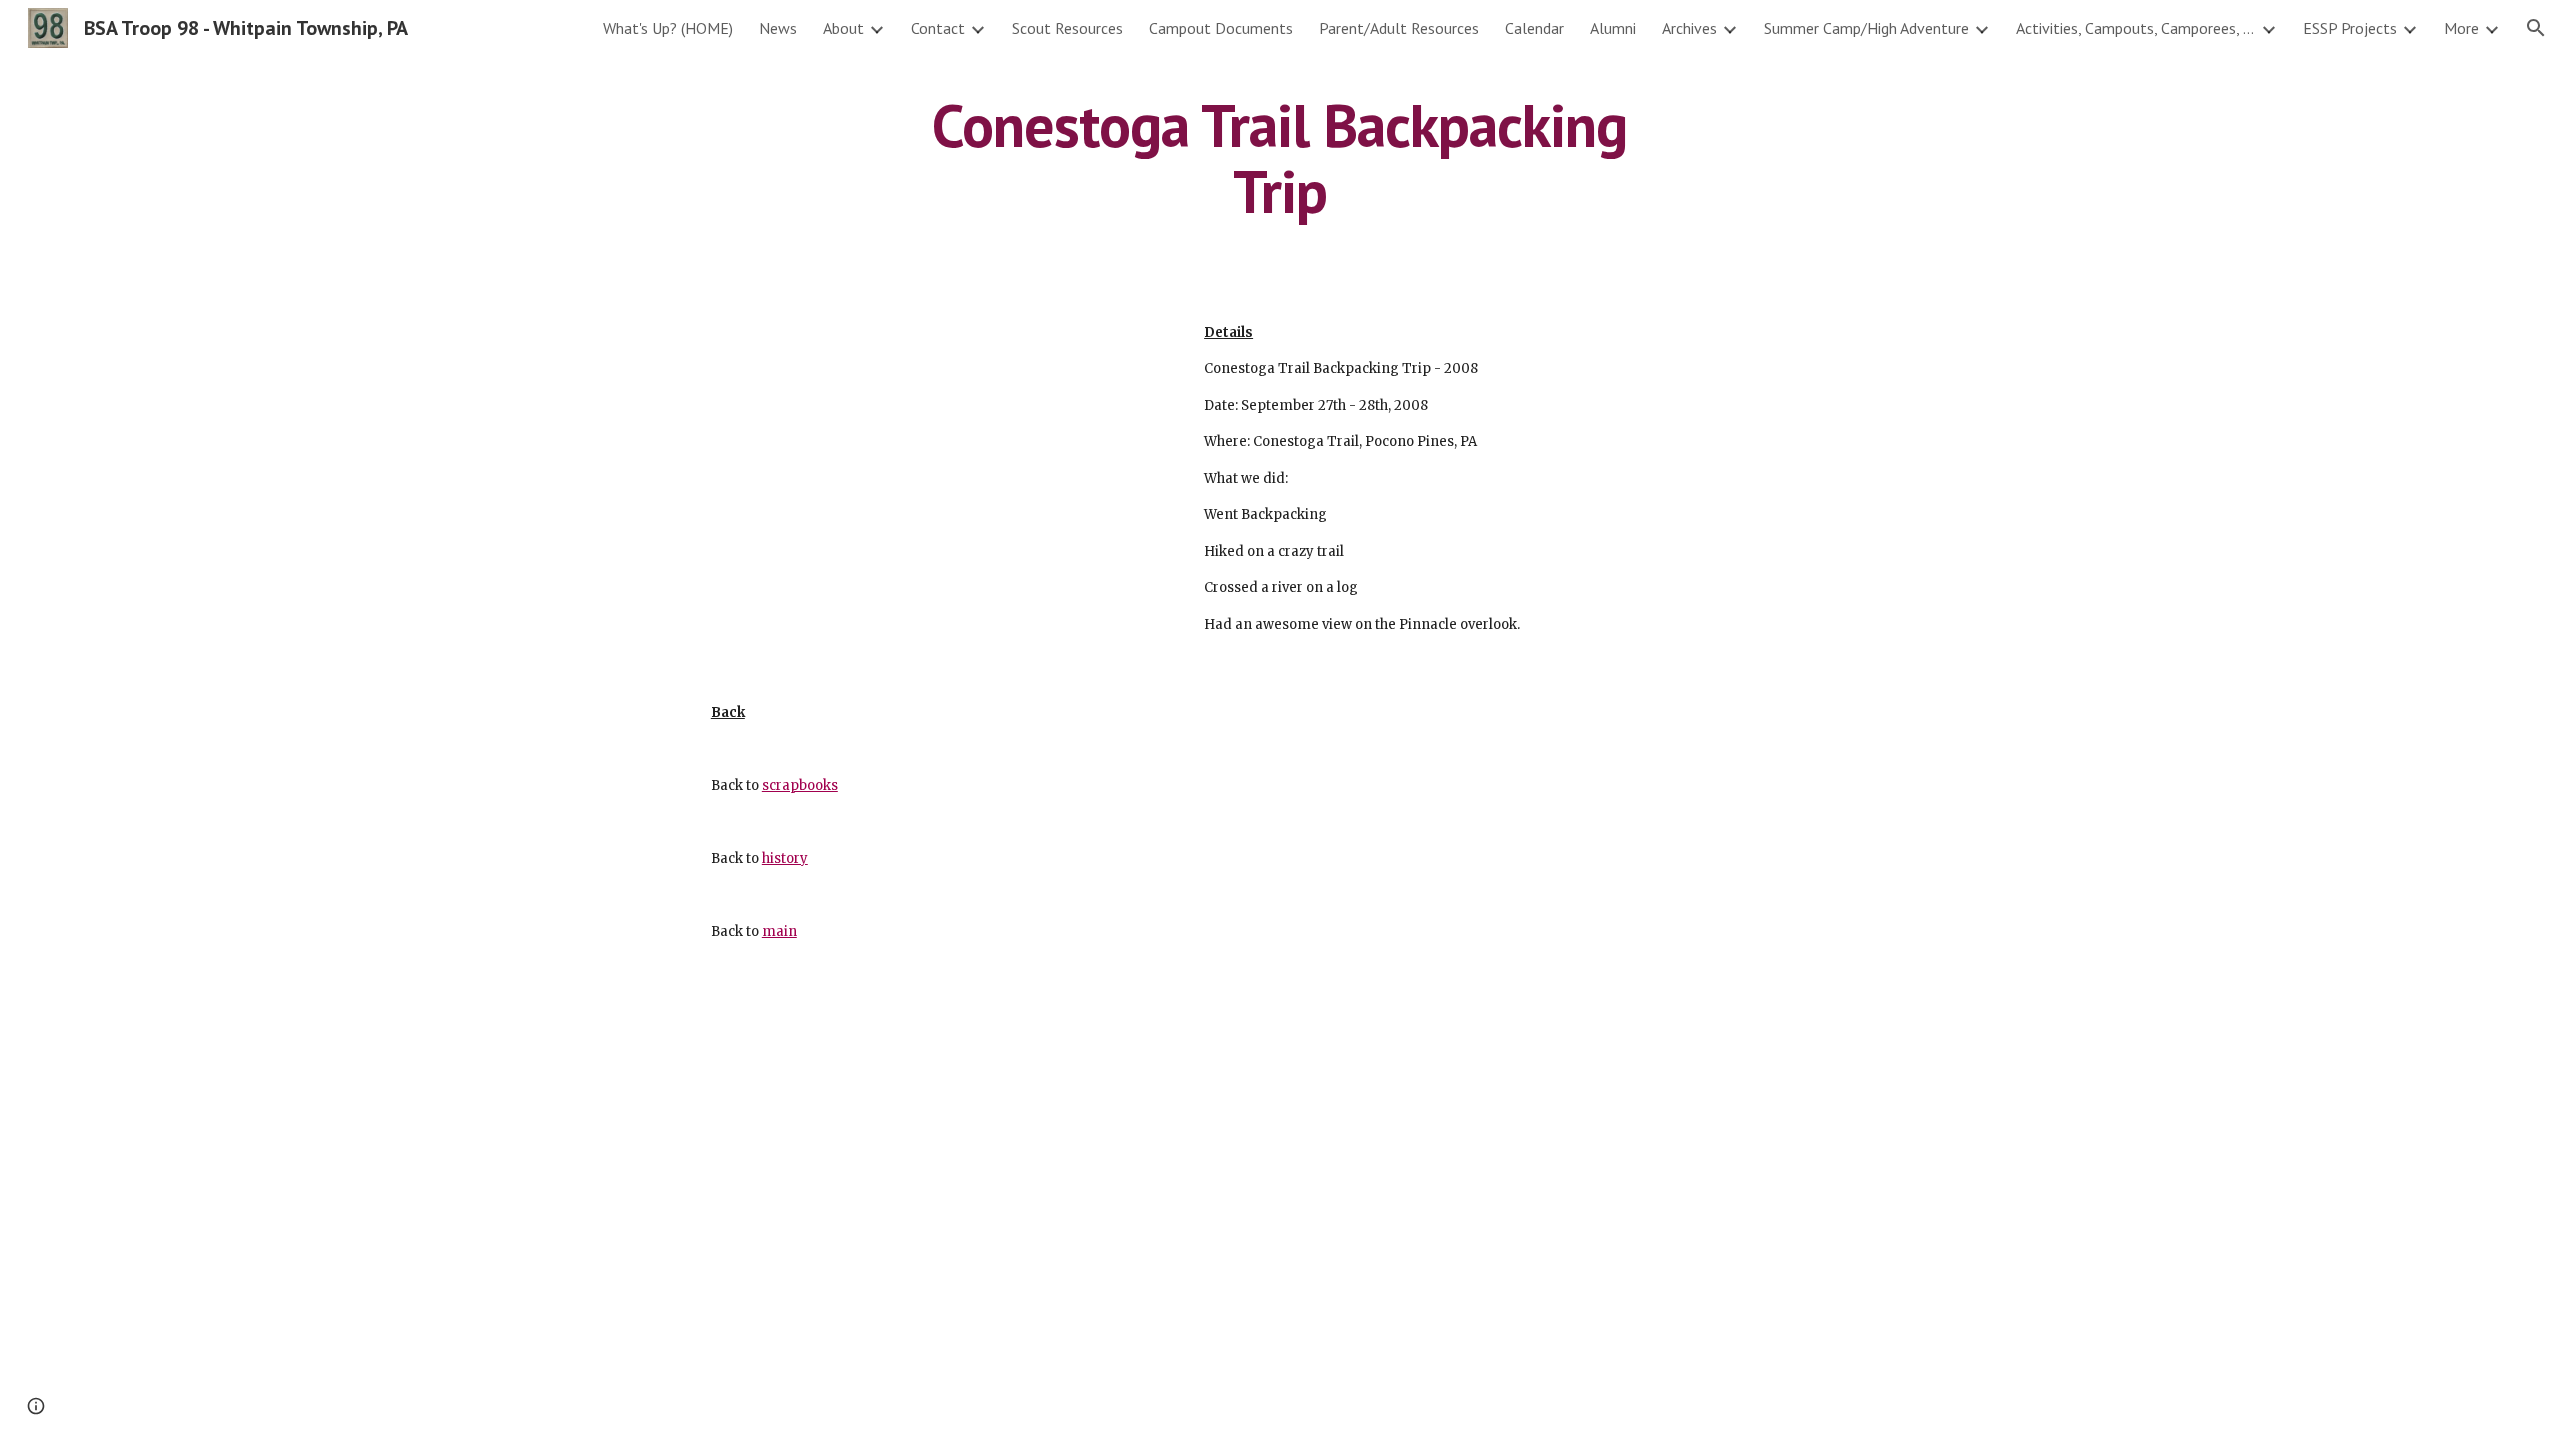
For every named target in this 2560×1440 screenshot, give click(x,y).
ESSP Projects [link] (2350, 28)
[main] (1280, 158)
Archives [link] (1689, 28)
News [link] (778, 28)
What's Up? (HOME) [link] (668, 28)
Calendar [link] (1534, 28)
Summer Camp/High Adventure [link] (1866, 28)
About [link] (843, 28)
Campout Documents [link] (1221, 28)
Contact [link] (938, 28)
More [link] (2461, 28)
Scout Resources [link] (1067, 28)
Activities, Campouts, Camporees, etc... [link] (2136, 28)
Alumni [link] (1613, 28)
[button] (2536, 28)
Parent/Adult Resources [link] (1399, 28)
